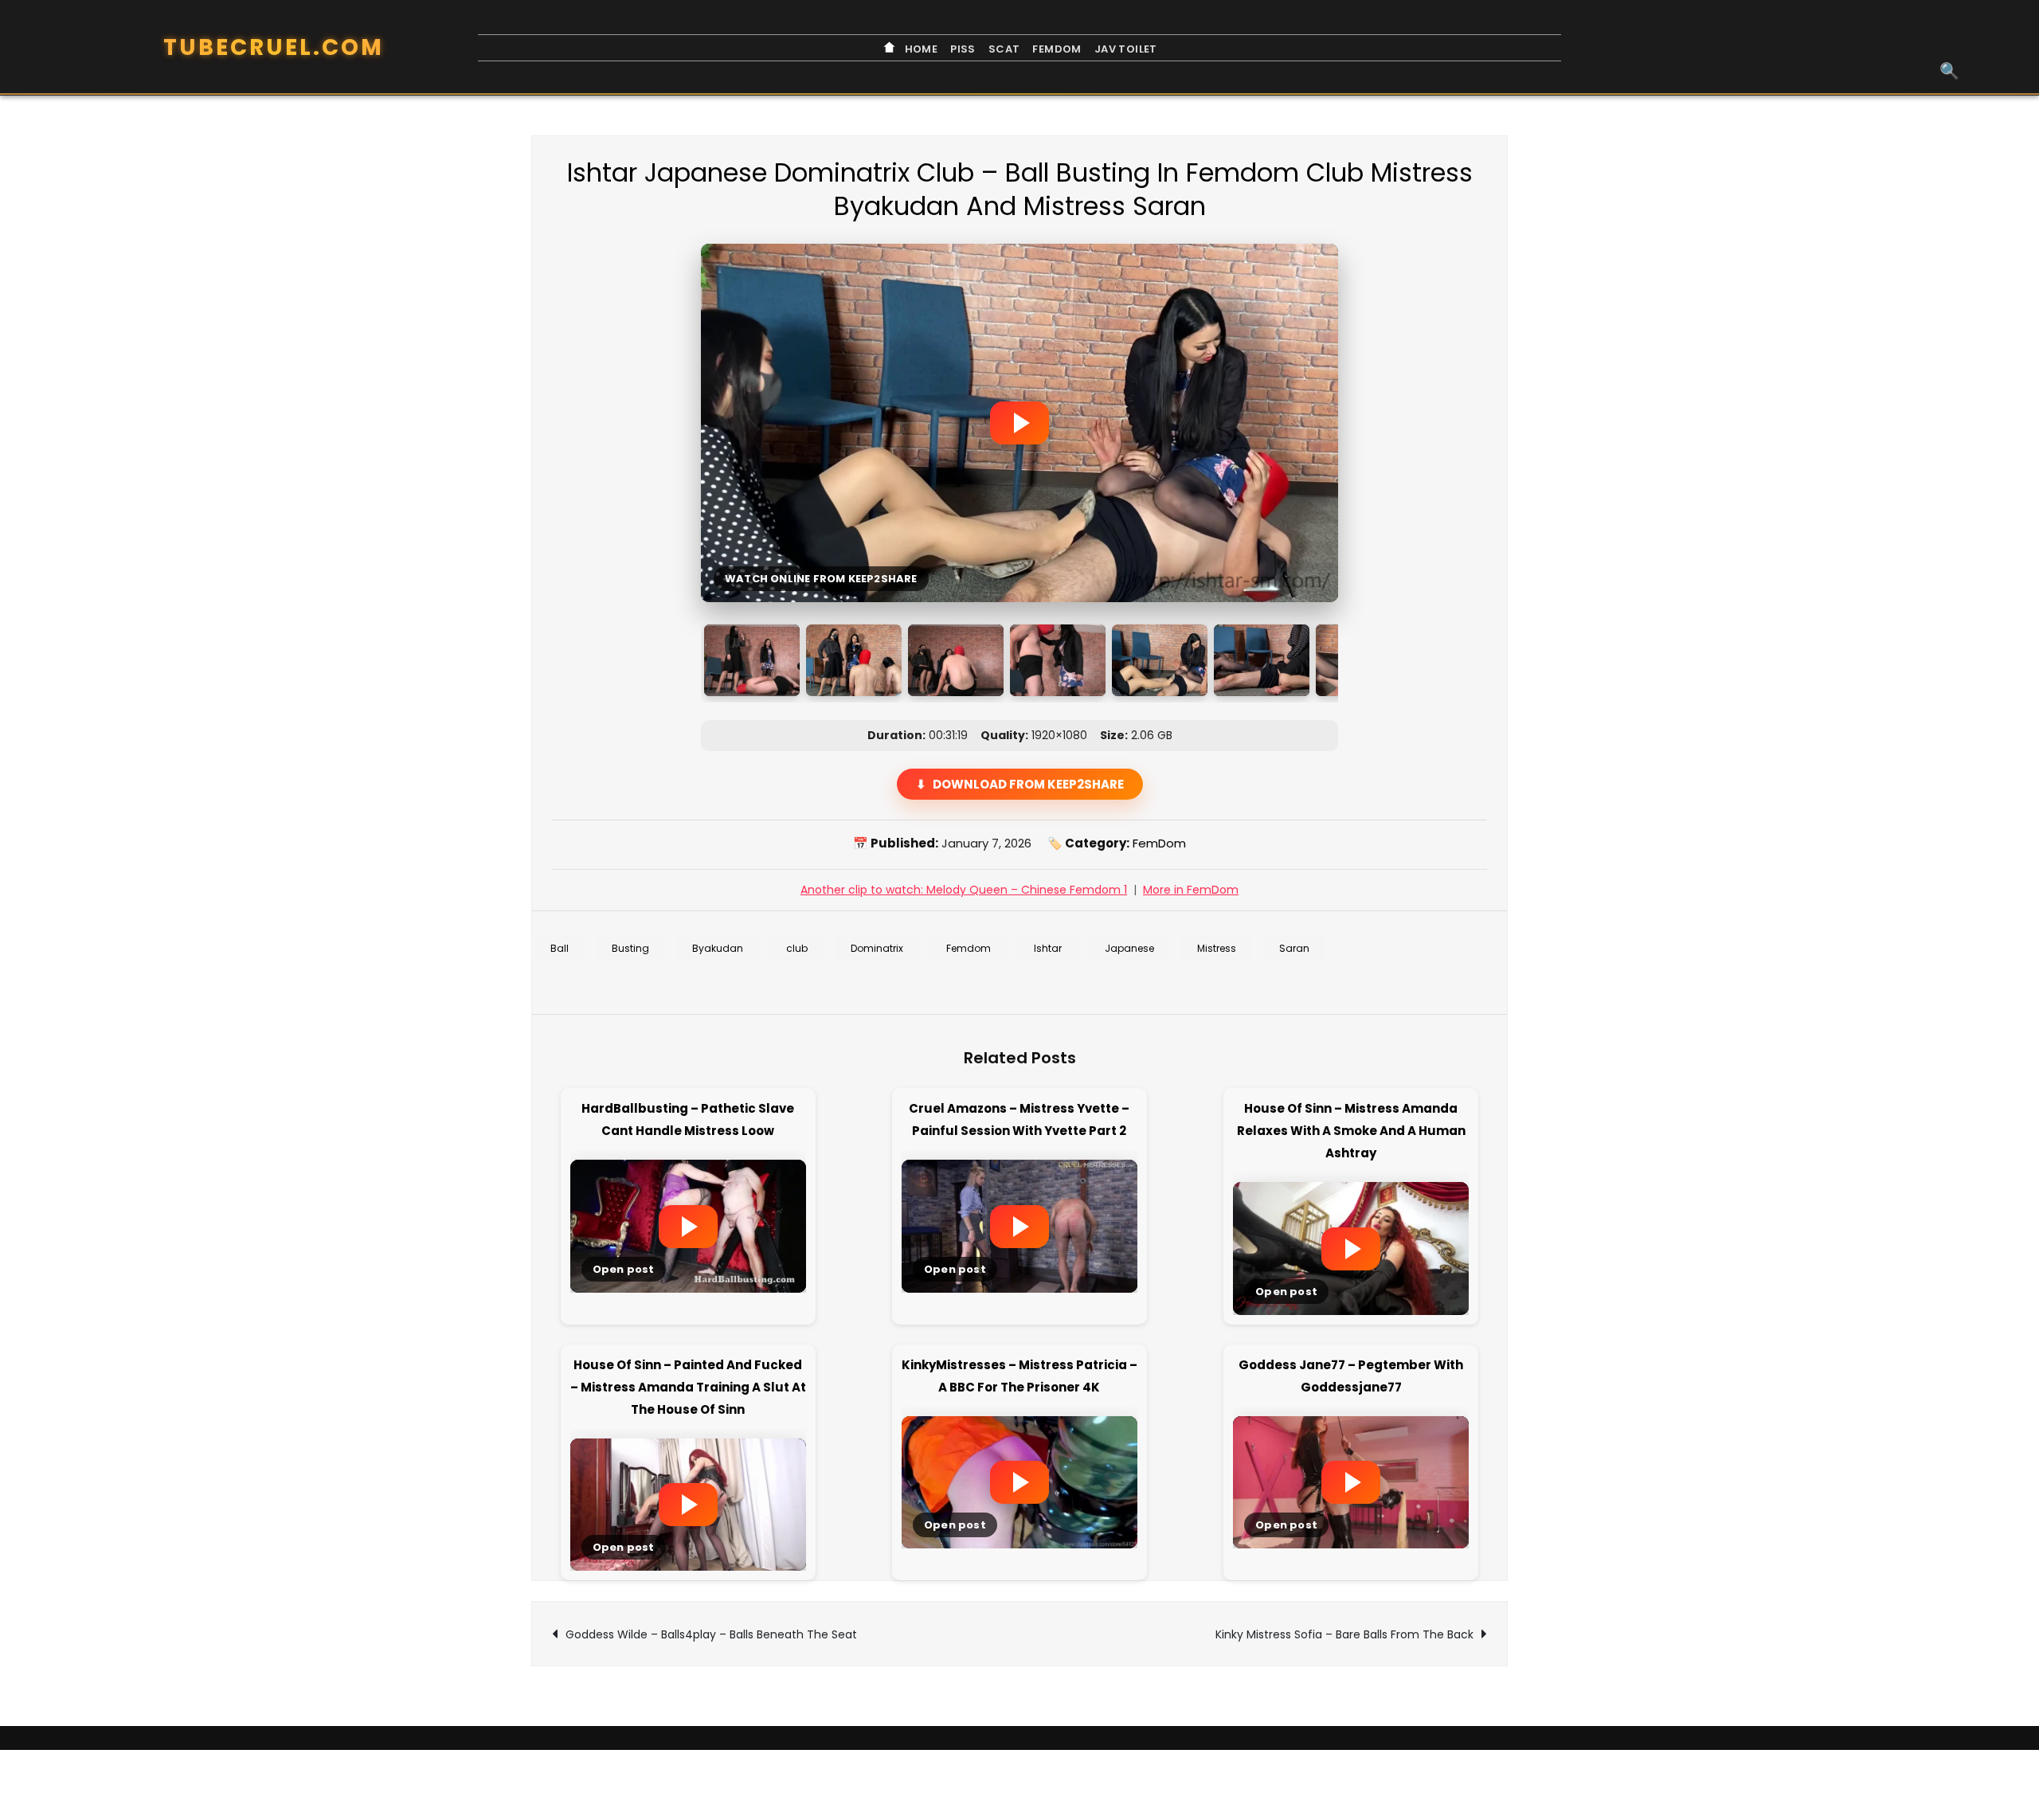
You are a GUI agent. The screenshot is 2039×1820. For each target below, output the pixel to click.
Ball (560, 948)
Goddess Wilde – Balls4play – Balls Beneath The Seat (711, 1634)
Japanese (1129, 948)
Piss (963, 49)
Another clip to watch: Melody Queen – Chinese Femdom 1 (964, 890)
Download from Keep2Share (1028, 784)
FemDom (1057, 49)
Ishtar (1048, 948)
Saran (1294, 948)
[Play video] (1019, 423)
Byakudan (718, 948)
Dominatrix (877, 948)
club (797, 948)
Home (920, 49)
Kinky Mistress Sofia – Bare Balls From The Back (1344, 1634)
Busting (630, 948)
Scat (1004, 49)
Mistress (1217, 948)
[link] (688, 1221)
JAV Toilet (1126, 49)
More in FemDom (1191, 890)
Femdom (969, 948)
